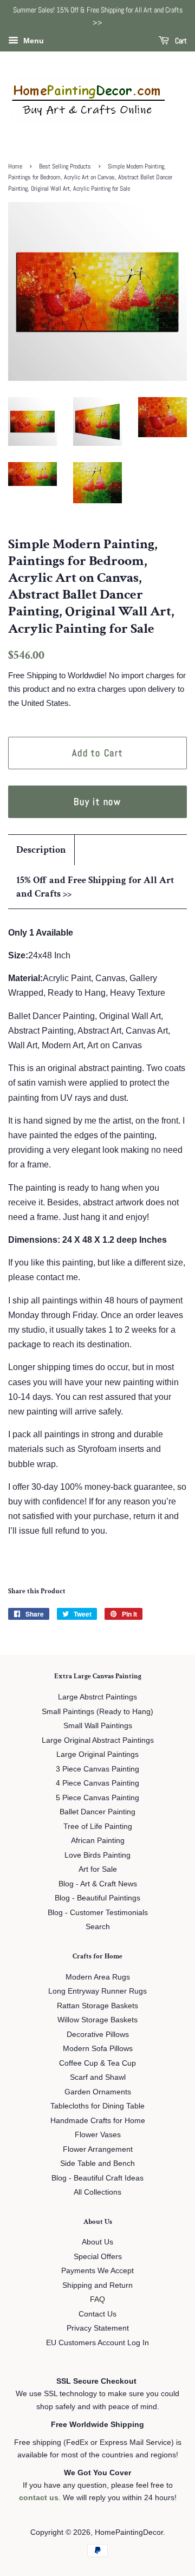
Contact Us (97, 2314)
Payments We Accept (97, 2271)
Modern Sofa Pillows (98, 2049)
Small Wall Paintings (98, 1726)
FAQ (97, 2299)
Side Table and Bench (97, 2163)
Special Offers (98, 2257)
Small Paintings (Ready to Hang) (97, 1712)
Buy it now (97, 802)
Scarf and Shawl (98, 2077)
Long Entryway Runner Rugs (97, 1991)
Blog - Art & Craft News (98, 1884)
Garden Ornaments (98, 2092)
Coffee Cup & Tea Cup (97, 2063)
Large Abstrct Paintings (97, 1697)
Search (98, 1927)
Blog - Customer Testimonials (98, 1913)
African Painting (98, 1841)
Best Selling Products (65, 166)
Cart (180, 41)
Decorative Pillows (98, 2035)
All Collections (97, 2192)
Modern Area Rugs (98, 1977)
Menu (32, 41)
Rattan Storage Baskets (97, 2006)
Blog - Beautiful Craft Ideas (97, 2178)
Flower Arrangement (98, 2149)
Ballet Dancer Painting (97, 1812)
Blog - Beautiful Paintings (97, 1898)
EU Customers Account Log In (97, 2343)
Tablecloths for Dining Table (97, 2106)
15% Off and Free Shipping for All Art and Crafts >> (95, 887)
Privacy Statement (98, 2328)
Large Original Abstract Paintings (98, 1740)
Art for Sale (98, 1869)
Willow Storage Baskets (97, 2020)
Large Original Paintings (97, 1754)
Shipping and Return (97, 2285)
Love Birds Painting (97, 1855)
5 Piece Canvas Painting (97, 1798)
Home (15, 166)
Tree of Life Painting (98, 1826)
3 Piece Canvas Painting (97, 1769)
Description (41, 850)
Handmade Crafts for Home (98, 2121)
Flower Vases (98, 2135)
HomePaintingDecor (129, 2532)
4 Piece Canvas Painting (97, 1783)
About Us (97, 2242)
